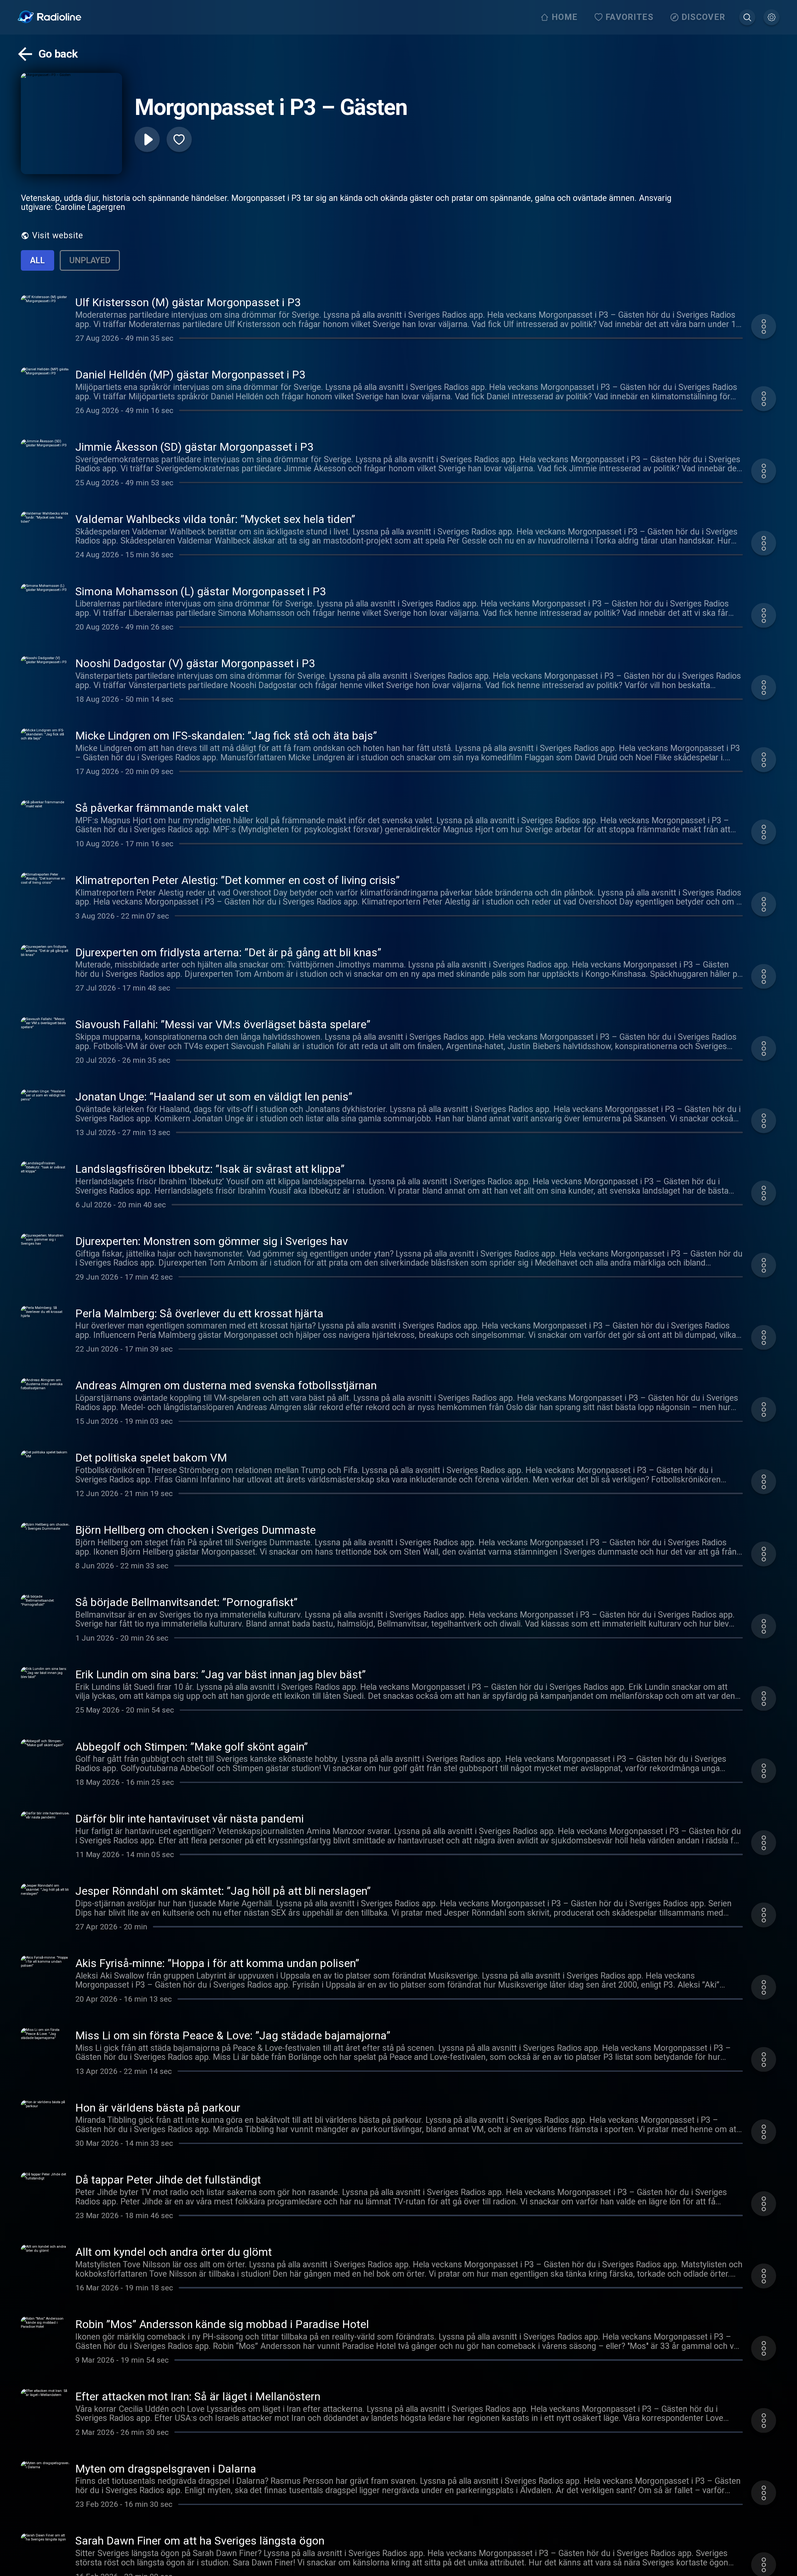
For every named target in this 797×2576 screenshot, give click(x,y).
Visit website (58, 235)
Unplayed (90, 260)
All (38, 260)
